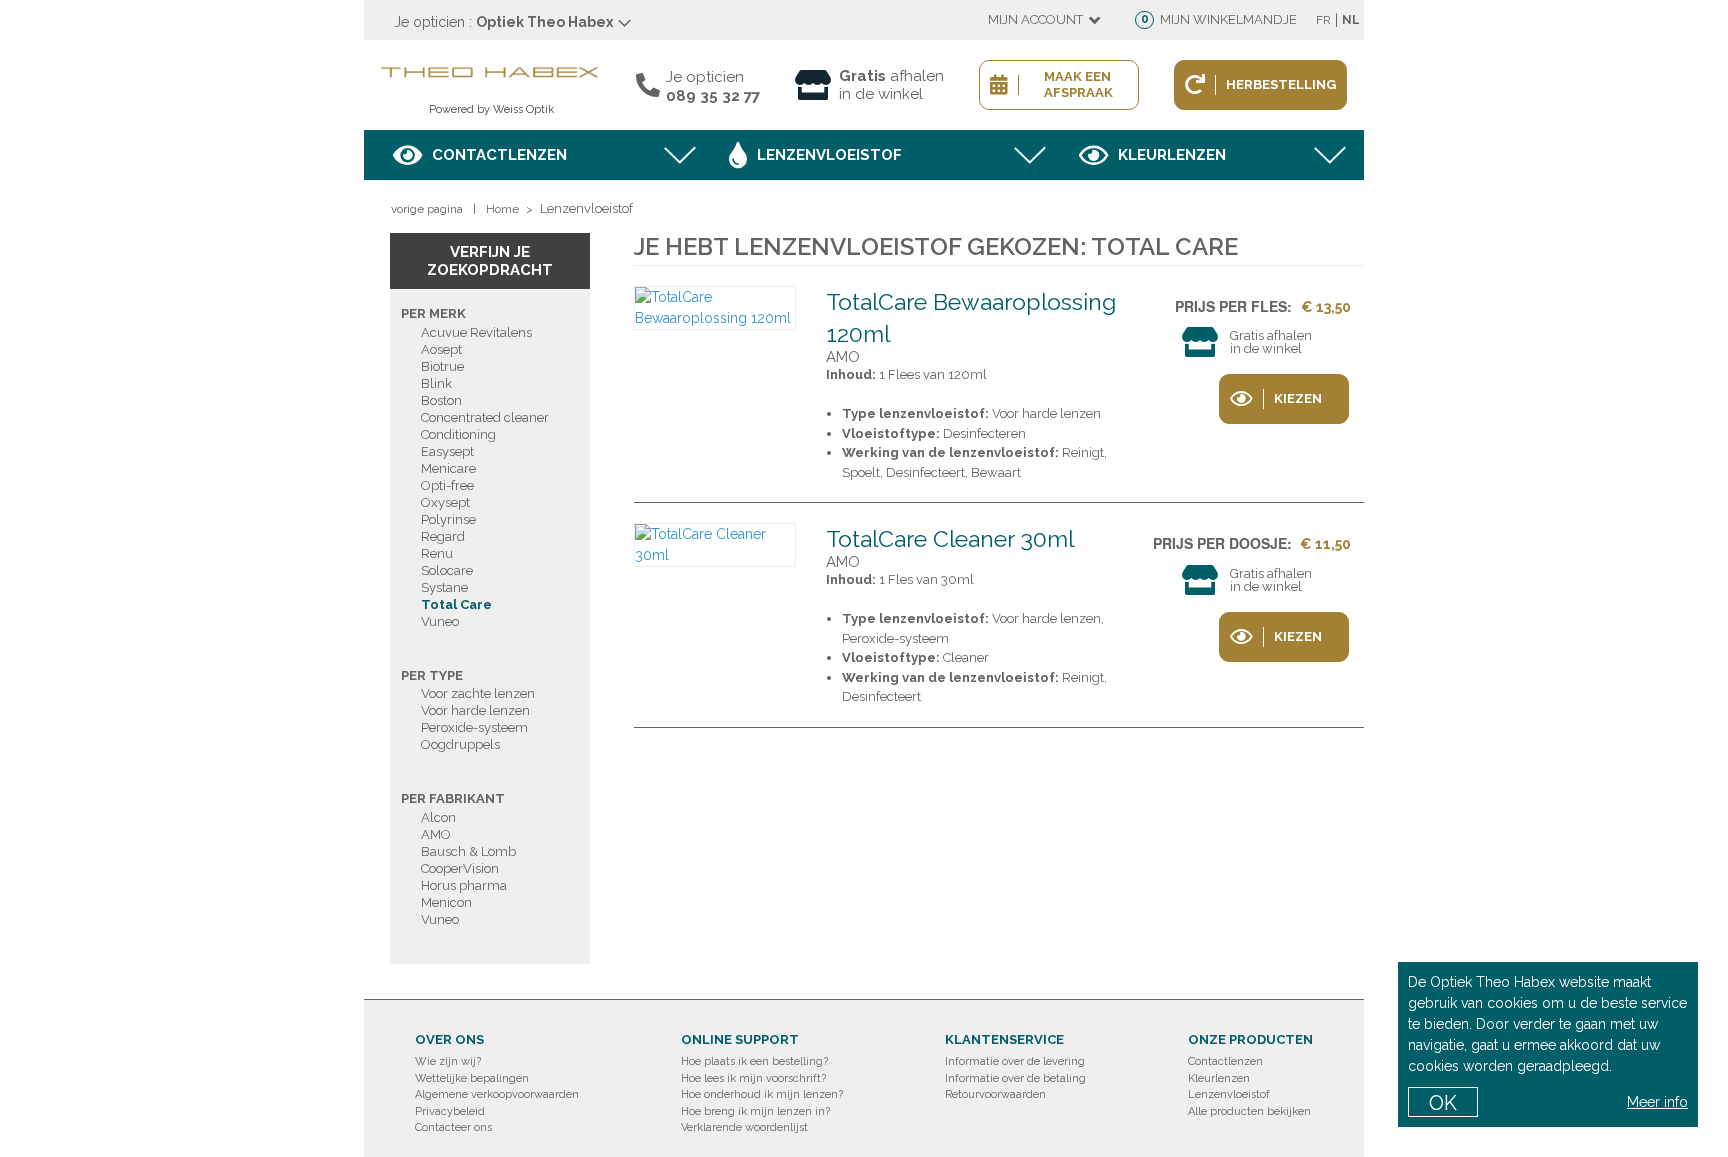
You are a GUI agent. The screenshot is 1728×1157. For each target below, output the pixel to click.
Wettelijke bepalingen (472, 1078)
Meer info (1657, 1102)
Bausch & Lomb (468, 851)
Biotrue (442, 366)
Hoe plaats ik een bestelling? (754, 1061)
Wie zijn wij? (448, 1061)
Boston (441, 400)
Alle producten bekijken (1249, 1111)
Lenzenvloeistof (829, 155)
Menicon (446, 902)
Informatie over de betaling (1015, 1078)
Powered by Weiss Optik (491, 109)
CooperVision (460, 868)
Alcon (438, 817)
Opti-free (447, 485)
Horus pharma (464, 885)
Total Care (456, 604)
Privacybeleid (450, 1111)
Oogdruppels (460, 744)
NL (1351, 20)
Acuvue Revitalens (476, 332)
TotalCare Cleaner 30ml (950, 538)
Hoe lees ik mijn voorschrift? (753, 1078)
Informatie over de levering (1015, 1061)
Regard (443, 536)
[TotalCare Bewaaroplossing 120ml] (715, 308)
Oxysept (445, 502)
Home (502, 209)
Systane (444, 587)
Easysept (447, 451)
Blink (436, 383)
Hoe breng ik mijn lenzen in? (755, 1111)
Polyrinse (448, 519)
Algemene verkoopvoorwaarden (497, 1094)
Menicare (448, 468)
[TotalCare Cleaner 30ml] (715, 545)
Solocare (447, 570)
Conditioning (458, 434)
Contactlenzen (499, 155)
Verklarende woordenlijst (744, 1127)
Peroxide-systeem (474, 727)
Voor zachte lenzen (478, 693)
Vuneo (440, 621)
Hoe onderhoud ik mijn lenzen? (762, 1094)
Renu (437, 553)
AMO (436, 834)
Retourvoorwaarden (995, 1094)
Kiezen (1298, 398)
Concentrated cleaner (485, 417)
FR (1323, 20)
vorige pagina (427, 209)
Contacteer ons (453, 1127)
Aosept (441, 349)
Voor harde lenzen (475, 710)
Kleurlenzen (1172, 155)
